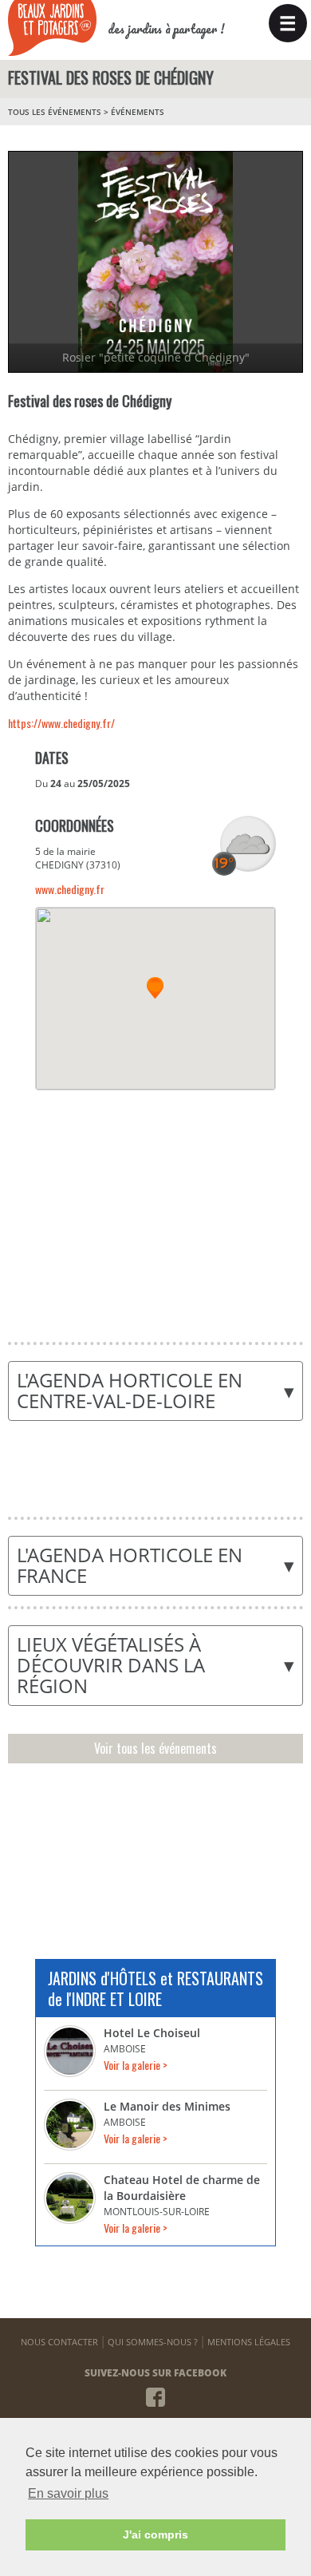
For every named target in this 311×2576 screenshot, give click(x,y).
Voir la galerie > (136, 2065)
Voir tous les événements (155, 1748)
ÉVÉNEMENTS (138, 112)
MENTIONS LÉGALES (249, 2342)
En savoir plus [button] (68, 2493)
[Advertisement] (155, 1206)
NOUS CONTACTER (59, 2342)
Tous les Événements (55, 112)
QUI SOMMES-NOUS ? (153, 2342)
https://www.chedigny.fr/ (61, 723)
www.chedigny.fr (70, 889)
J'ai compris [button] (155, 2534)
